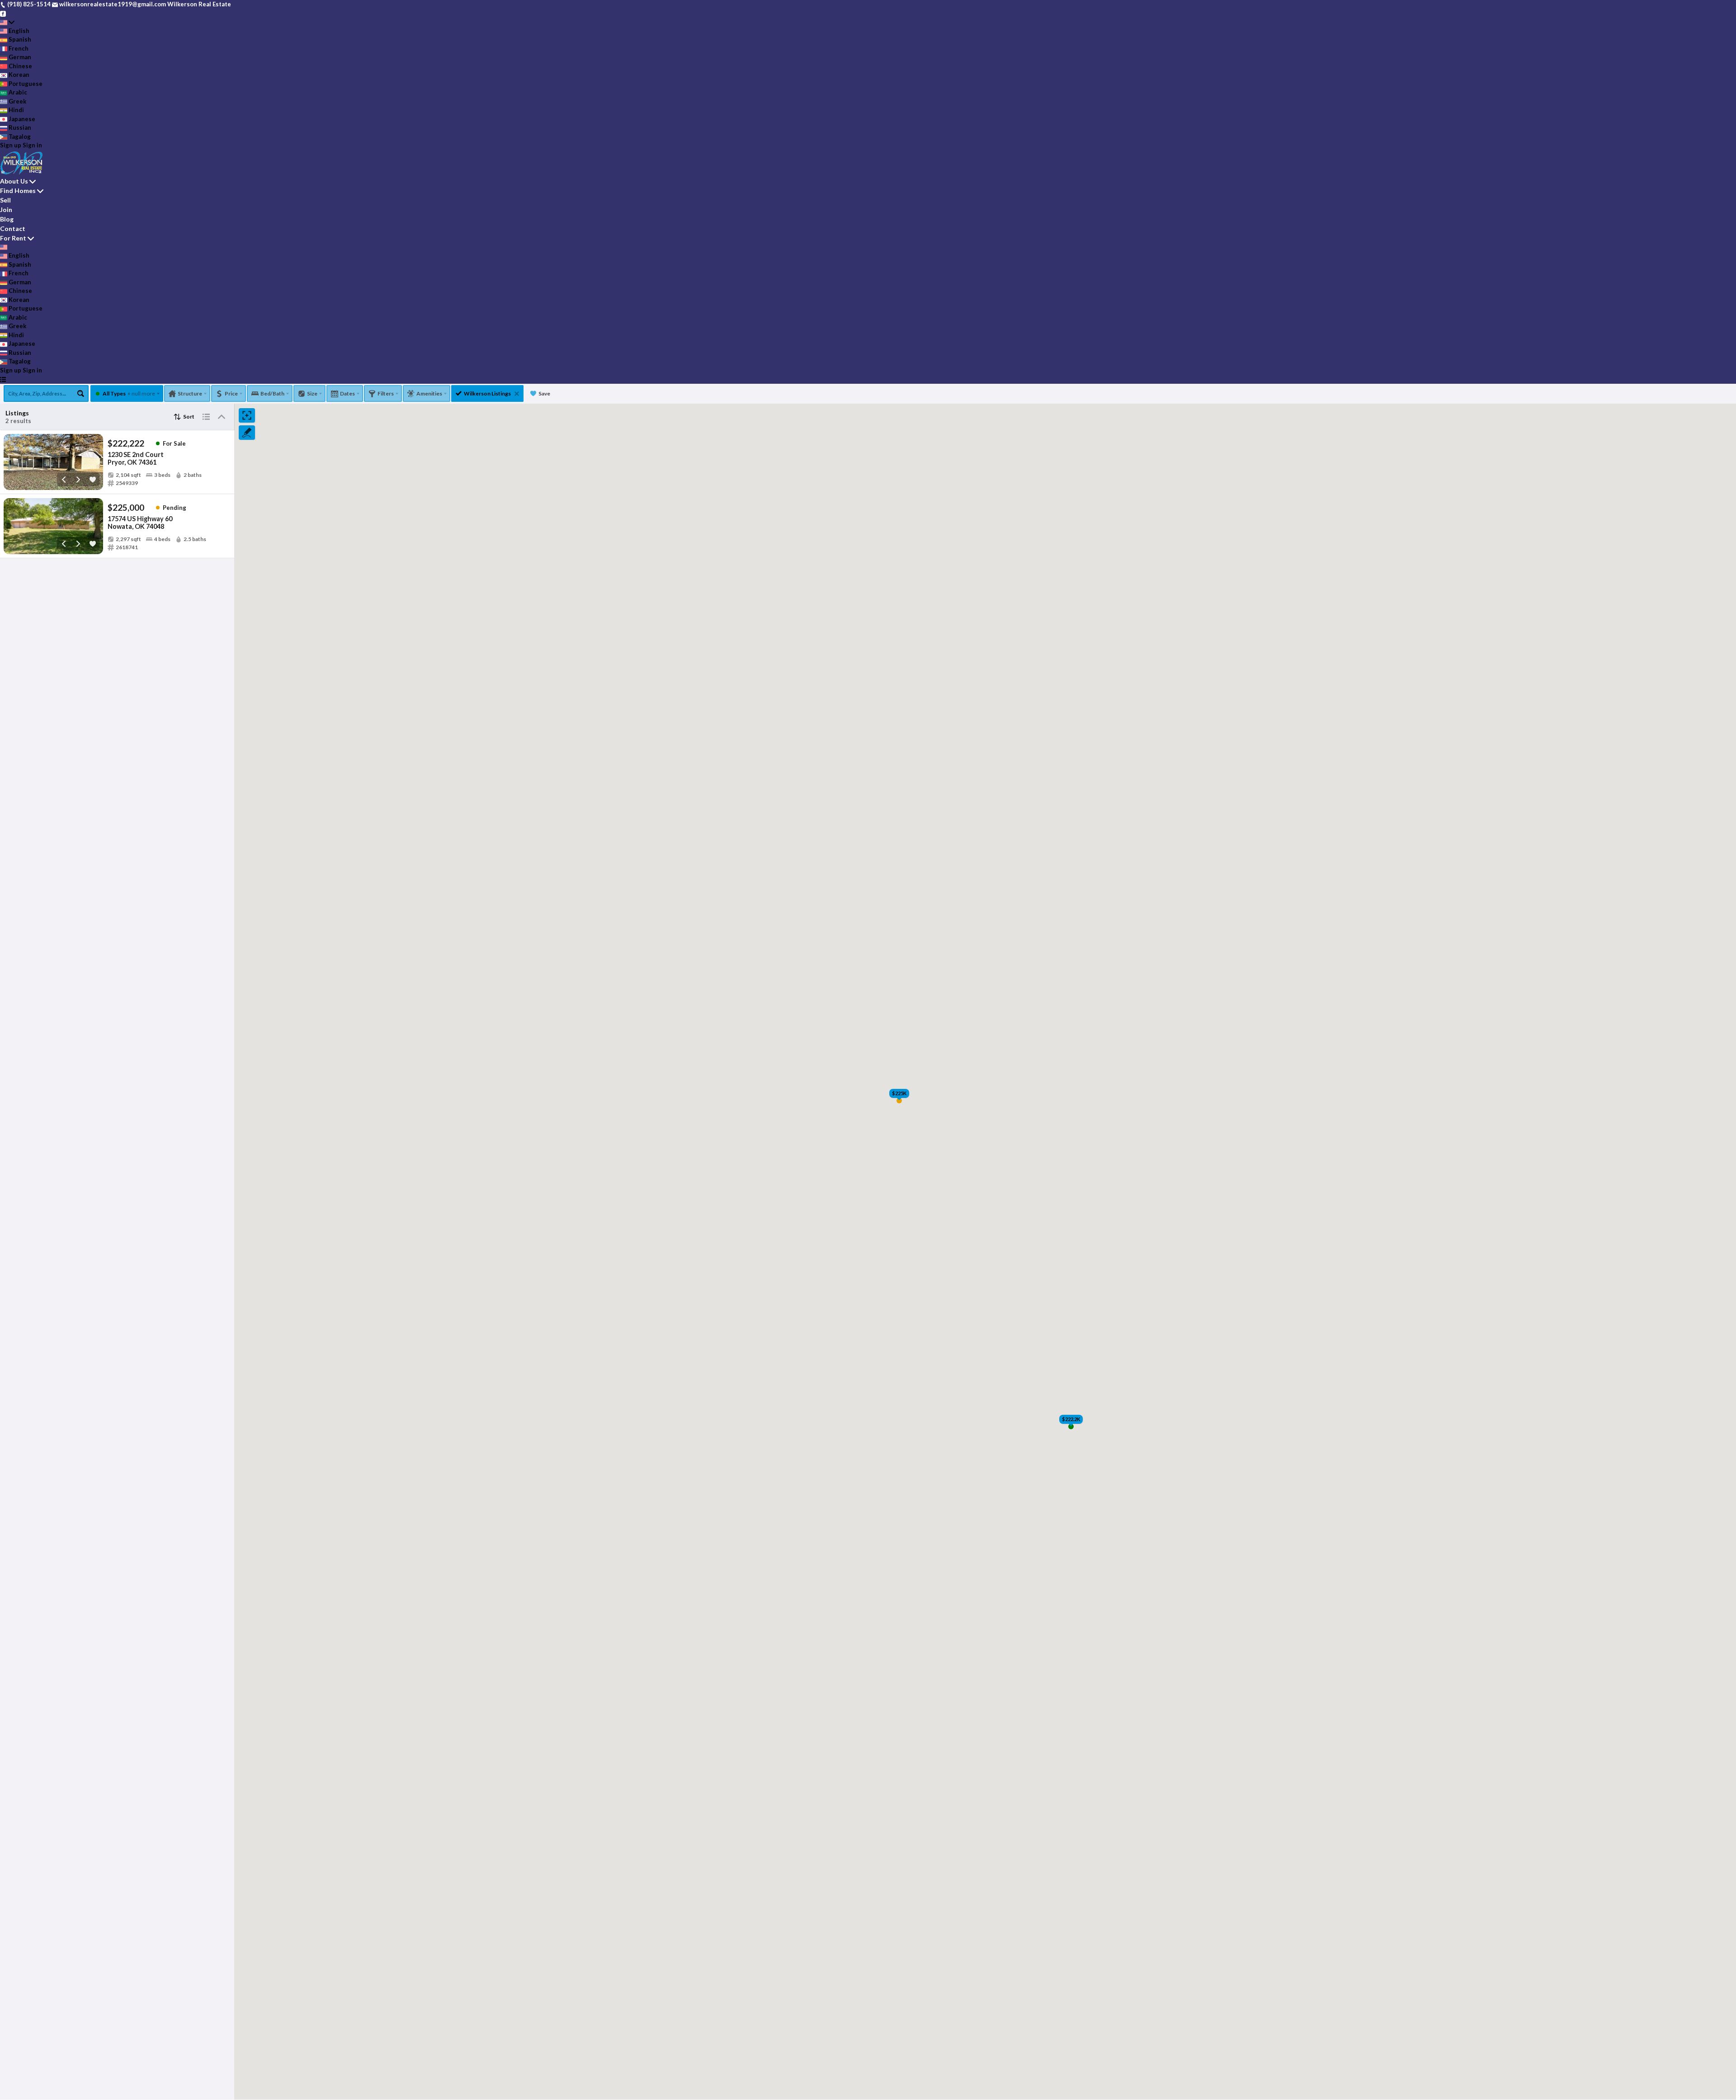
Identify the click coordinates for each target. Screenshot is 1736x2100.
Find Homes (18, 191)
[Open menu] (3, 379)
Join (6, 210)
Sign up (11, 145)
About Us (14, 181)
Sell (5, 200)
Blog (7, 219)
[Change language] (7, 22)
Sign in (32, 145)
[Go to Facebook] (3, 13)
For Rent (13, 238)
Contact (13, 228)
